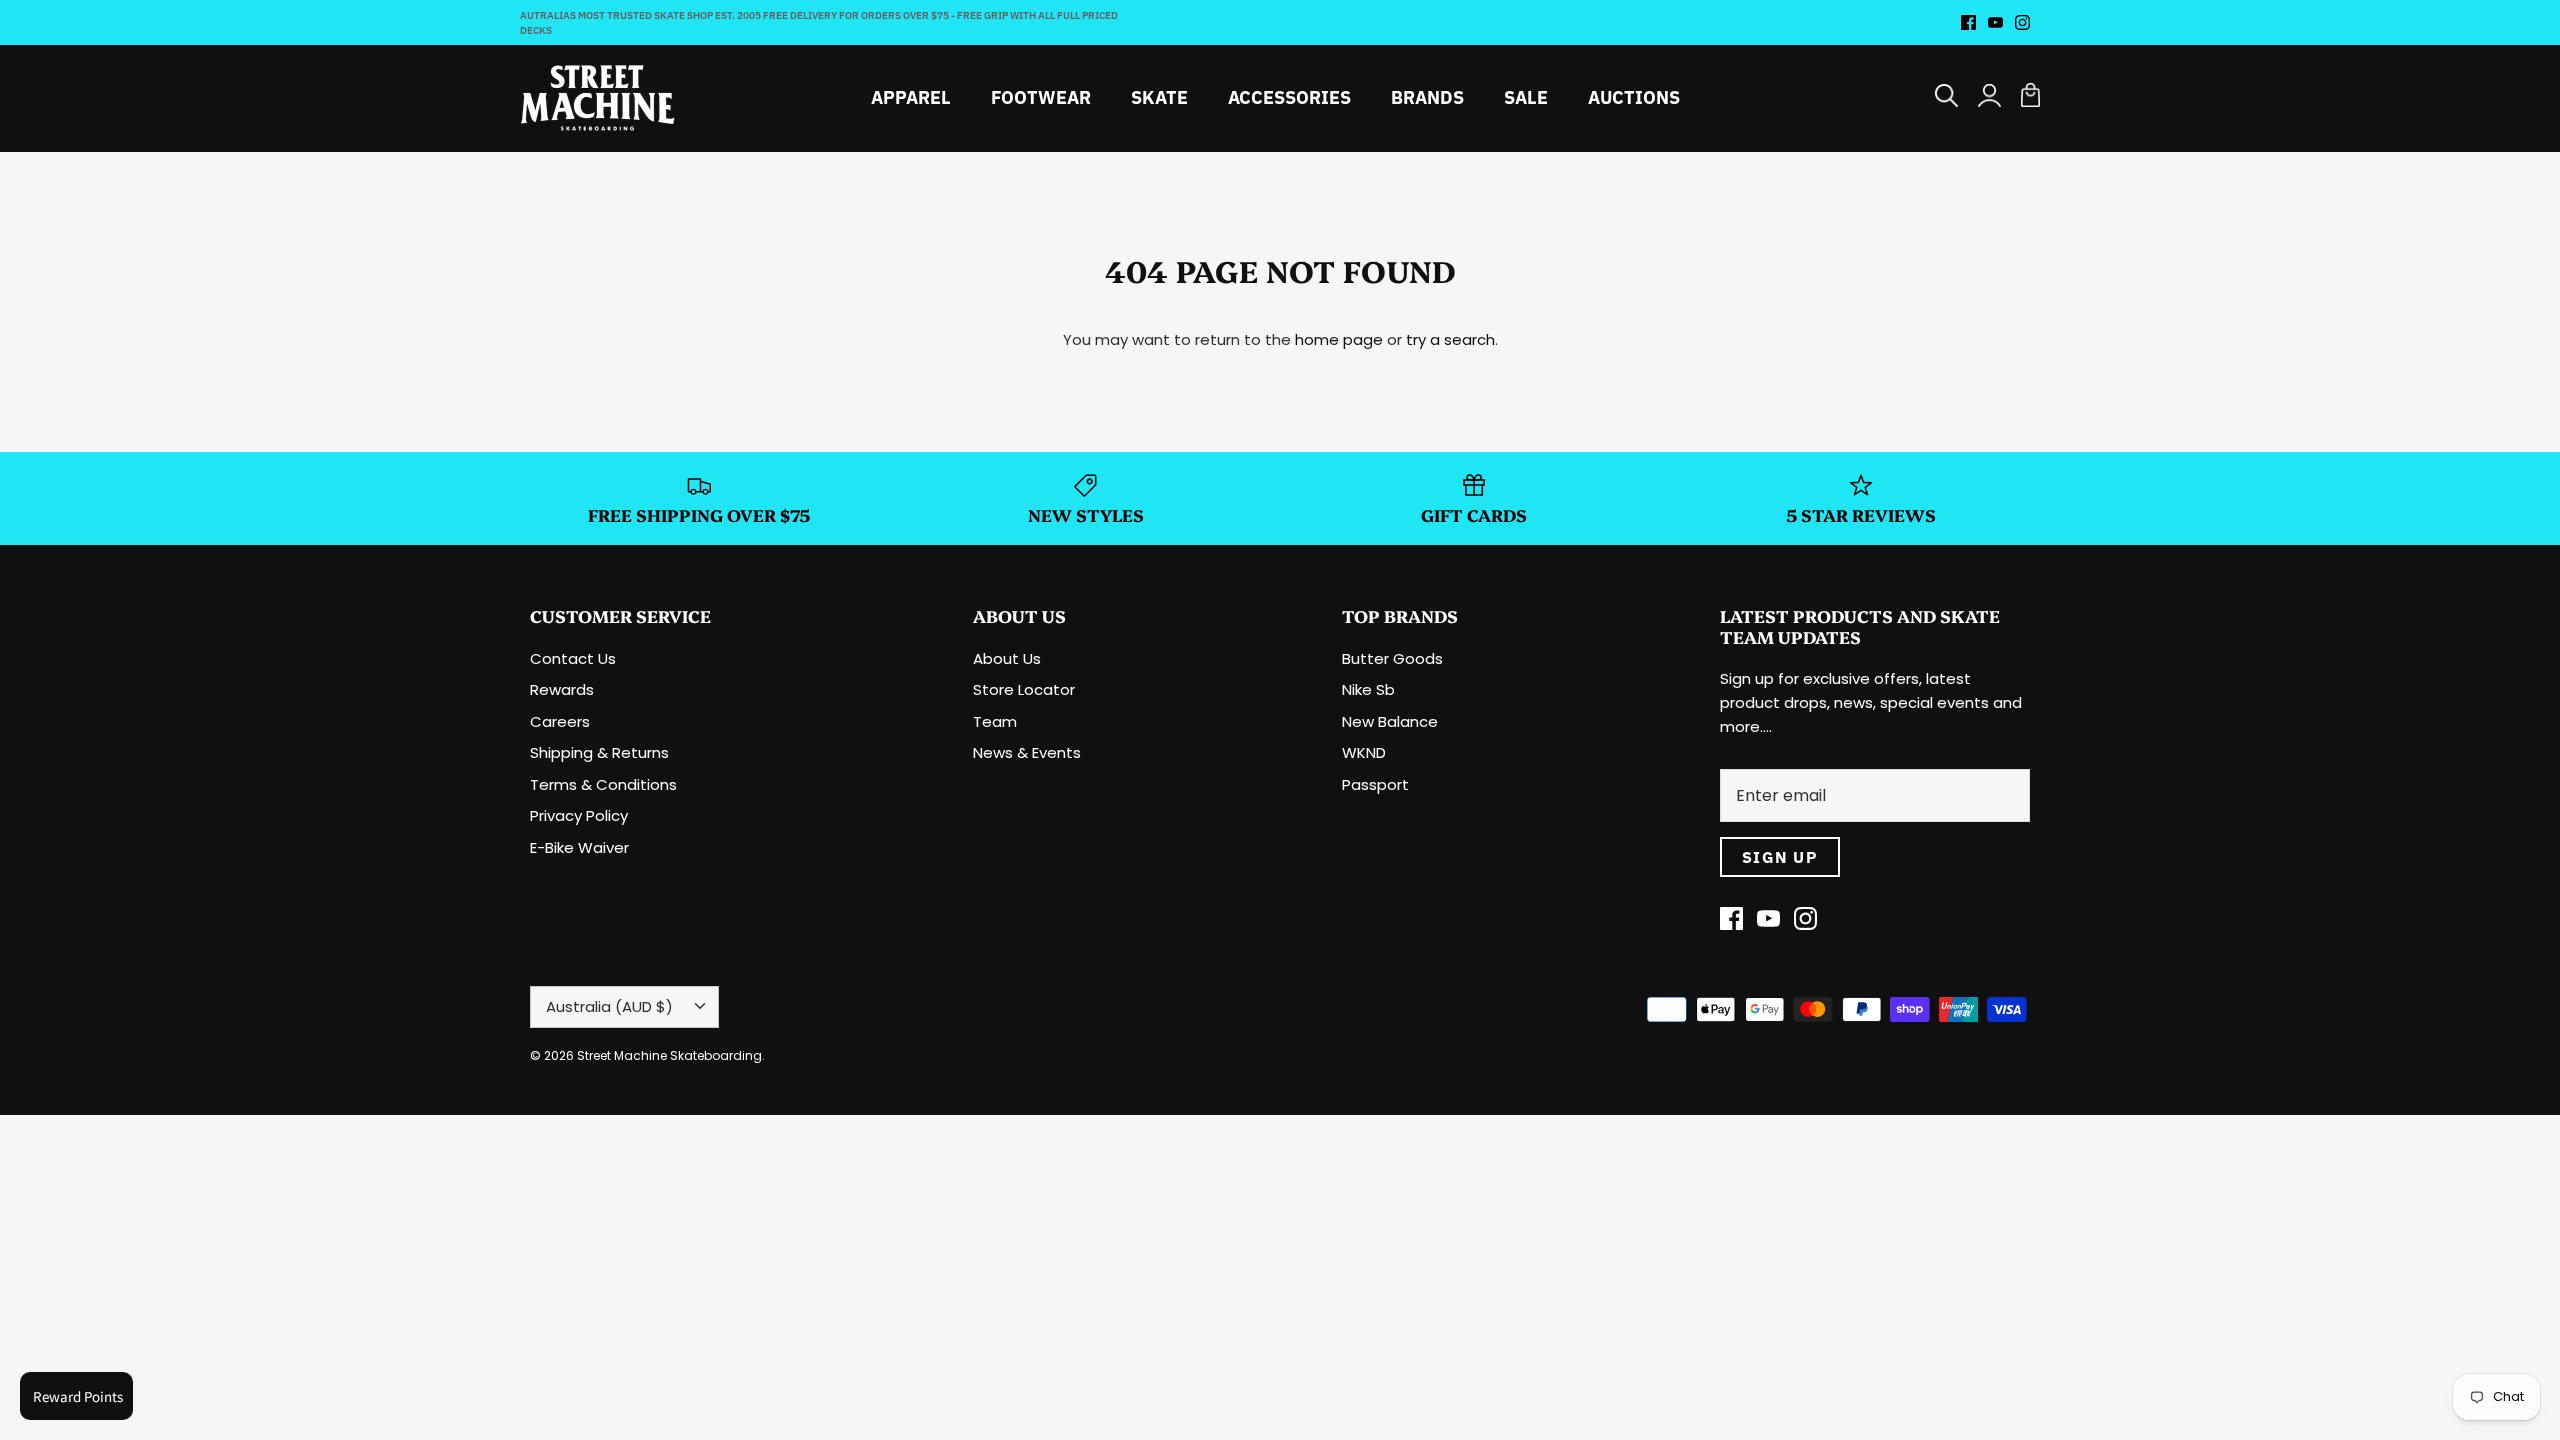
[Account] (1989, 98)
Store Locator (1024, 689)
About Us (1007, 658)
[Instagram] (2022, 22)
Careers (560, 721)
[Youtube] (1995, 22)
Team (995, 721)
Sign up (1780, 857)
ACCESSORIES (1289, 97)
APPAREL (911, 97)
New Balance (1390, 721)
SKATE (1159, 97)
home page (1339, 339)
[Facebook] (1968, 22)
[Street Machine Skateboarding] (597, 98)
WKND (1364, 752)
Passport (1375, 784)
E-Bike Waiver (579, 847)
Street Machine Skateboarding (669, 1055)
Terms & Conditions (603, 784)
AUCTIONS (1634, 97)
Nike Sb (1368, 689)
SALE (1526, 97)
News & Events (1027, 752)
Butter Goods (1392, 658)
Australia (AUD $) (609, 1006)
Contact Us (573, 658)
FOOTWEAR (1041, 97)
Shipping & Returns (599, 752)
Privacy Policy (579, 815)
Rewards (562, 689)
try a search (1450, 339)
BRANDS (1427, 97)
